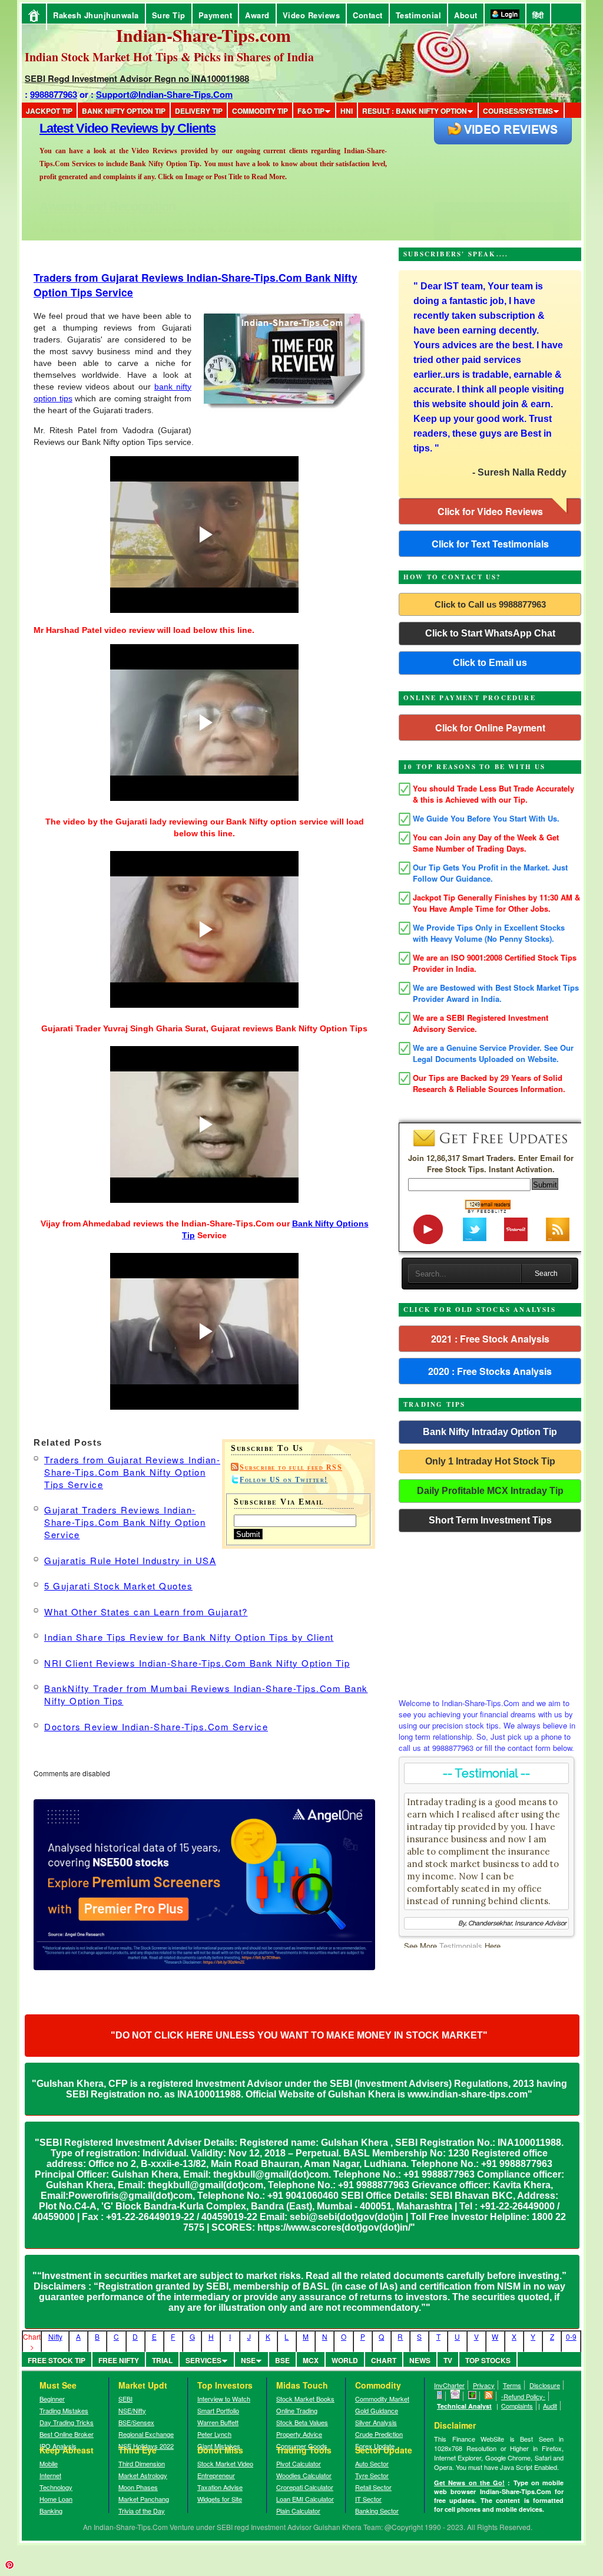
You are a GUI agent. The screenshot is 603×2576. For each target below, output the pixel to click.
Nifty (55, 2336)
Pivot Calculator (299, 2463)
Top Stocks (488, 2360)
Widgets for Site (220, 2499)
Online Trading (297, 2410)
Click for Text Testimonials (490, 544)
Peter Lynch (214, 2434)
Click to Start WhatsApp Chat (490, 633)
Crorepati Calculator (305, 2487)
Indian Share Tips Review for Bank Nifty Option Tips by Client (189, 1637)
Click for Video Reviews (490, 511)
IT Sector (368, 2499)
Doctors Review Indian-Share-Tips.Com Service (156, 1726)
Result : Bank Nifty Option (415, 111)
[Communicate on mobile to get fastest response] (440, 2396)
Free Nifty (119, 2360)
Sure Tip (169, 15)
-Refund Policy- (523, 2396)
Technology (56, 2487)
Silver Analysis (376, 2422)
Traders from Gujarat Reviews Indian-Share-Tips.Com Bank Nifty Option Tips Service (132, 1472)
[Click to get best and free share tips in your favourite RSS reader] (489, 2396)
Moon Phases (138, 2487)
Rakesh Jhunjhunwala (96, 15)
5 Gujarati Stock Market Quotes (118, 1586)
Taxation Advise (220, 2487)
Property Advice (299, 2434)
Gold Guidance (377, 2410)
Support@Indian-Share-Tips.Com (164, 94)
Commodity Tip (260, 111)
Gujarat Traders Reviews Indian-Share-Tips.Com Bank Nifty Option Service (125, 1522)
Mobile (49, 2463)
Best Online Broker (67, 2434)
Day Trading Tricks (67, 2422)
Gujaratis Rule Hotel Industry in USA (130, 1560)
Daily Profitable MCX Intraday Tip (490, 1491)
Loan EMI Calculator (305, 2499)
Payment (216, 15)
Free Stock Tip (57, 2360)
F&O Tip (311, 111)
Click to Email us (490, 663)
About (466, 15)
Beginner (52, 2399)
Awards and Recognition (107, 128)
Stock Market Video (225, 2463)
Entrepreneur (216, 2475)
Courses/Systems (518, 111)
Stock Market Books (305, 2399)
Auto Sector (372, 2463)
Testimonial (419, 15)
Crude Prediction (379, 2434)
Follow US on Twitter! (284, 1480)
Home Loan (56, 2499)
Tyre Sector (372, 2475)
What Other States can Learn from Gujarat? (146, 1612)
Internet (50, 2475)
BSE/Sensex (136, 2422)
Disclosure (545, 2385)
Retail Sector (373, 2487)
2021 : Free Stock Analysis (490, 1339)
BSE (282, 2360)
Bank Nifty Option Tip (124, 111)
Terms (512, 2385)
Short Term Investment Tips (490, 1520)
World (345, 2360)
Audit (550, 2406)
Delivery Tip (199, 111)
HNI (347, 111)
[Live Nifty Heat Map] (473, 2396)
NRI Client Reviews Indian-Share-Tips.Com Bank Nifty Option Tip (197, 1663)
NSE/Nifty (132, 2410)
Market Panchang (144, 2499)
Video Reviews (312, 15)
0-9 (571, 2336)
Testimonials (461, 1946)
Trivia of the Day (142, 2511)
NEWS (420, 2360)
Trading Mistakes (64, 2410)
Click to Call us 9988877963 (490, 604)
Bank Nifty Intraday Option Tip (490, 1432)
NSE (248, 2360)
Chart (384, 2360)
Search (546, 1274)
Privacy (484, 2385)
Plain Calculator (298, 2511)
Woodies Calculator (304, 2475)
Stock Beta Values (302, 2422)
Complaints (517, 2406)
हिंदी (538, 15)
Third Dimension (142, 2463)
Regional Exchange (146, 2434)
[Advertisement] (490, 1612)
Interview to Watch (224, 2399)
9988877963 (54, 94)
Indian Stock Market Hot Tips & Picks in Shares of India (169, 57)
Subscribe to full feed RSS (291, 1467)
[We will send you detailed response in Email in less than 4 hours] (455, 2396)
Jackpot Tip (49, 111)
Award (257, 15)
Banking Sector (377, 2511)
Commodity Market (382, 2399)
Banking (51, 2511)
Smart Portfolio (218, 2410)
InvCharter (449, 2385)
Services (203, 2360)
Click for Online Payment (490, 728)
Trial (162, 2360)
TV (448, 2360)
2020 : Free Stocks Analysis (490, 1371)
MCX (311, 2360)
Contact (368, 15)
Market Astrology (143, 2475)
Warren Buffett (218, 2422)
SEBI (125, 2399)
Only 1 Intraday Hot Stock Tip (490, 1461)
